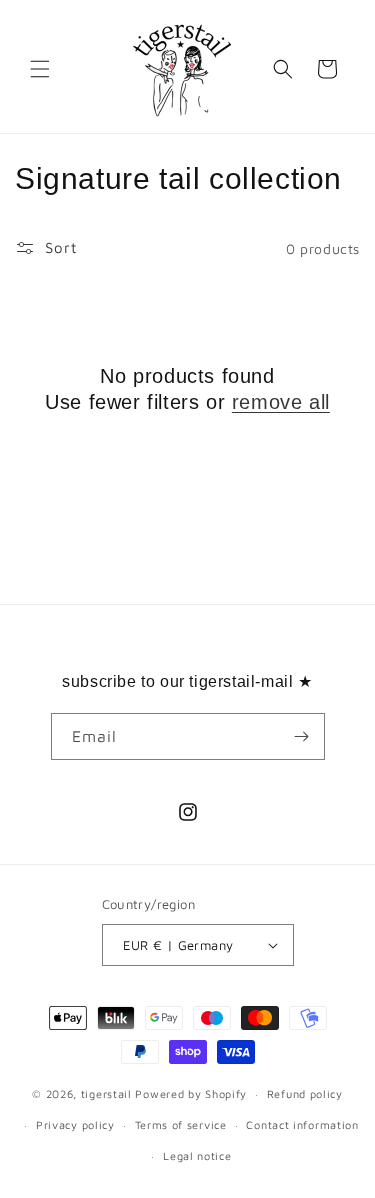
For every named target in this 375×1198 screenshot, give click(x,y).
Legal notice (197, 1155)
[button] (40, 69)
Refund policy (305, 1093)
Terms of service (181, 1124)
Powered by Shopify (191, 1093)
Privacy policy (75, 1124)
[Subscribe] (302, 736)
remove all (281, 402)
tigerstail (106, 1093)
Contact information (302, 1124)
